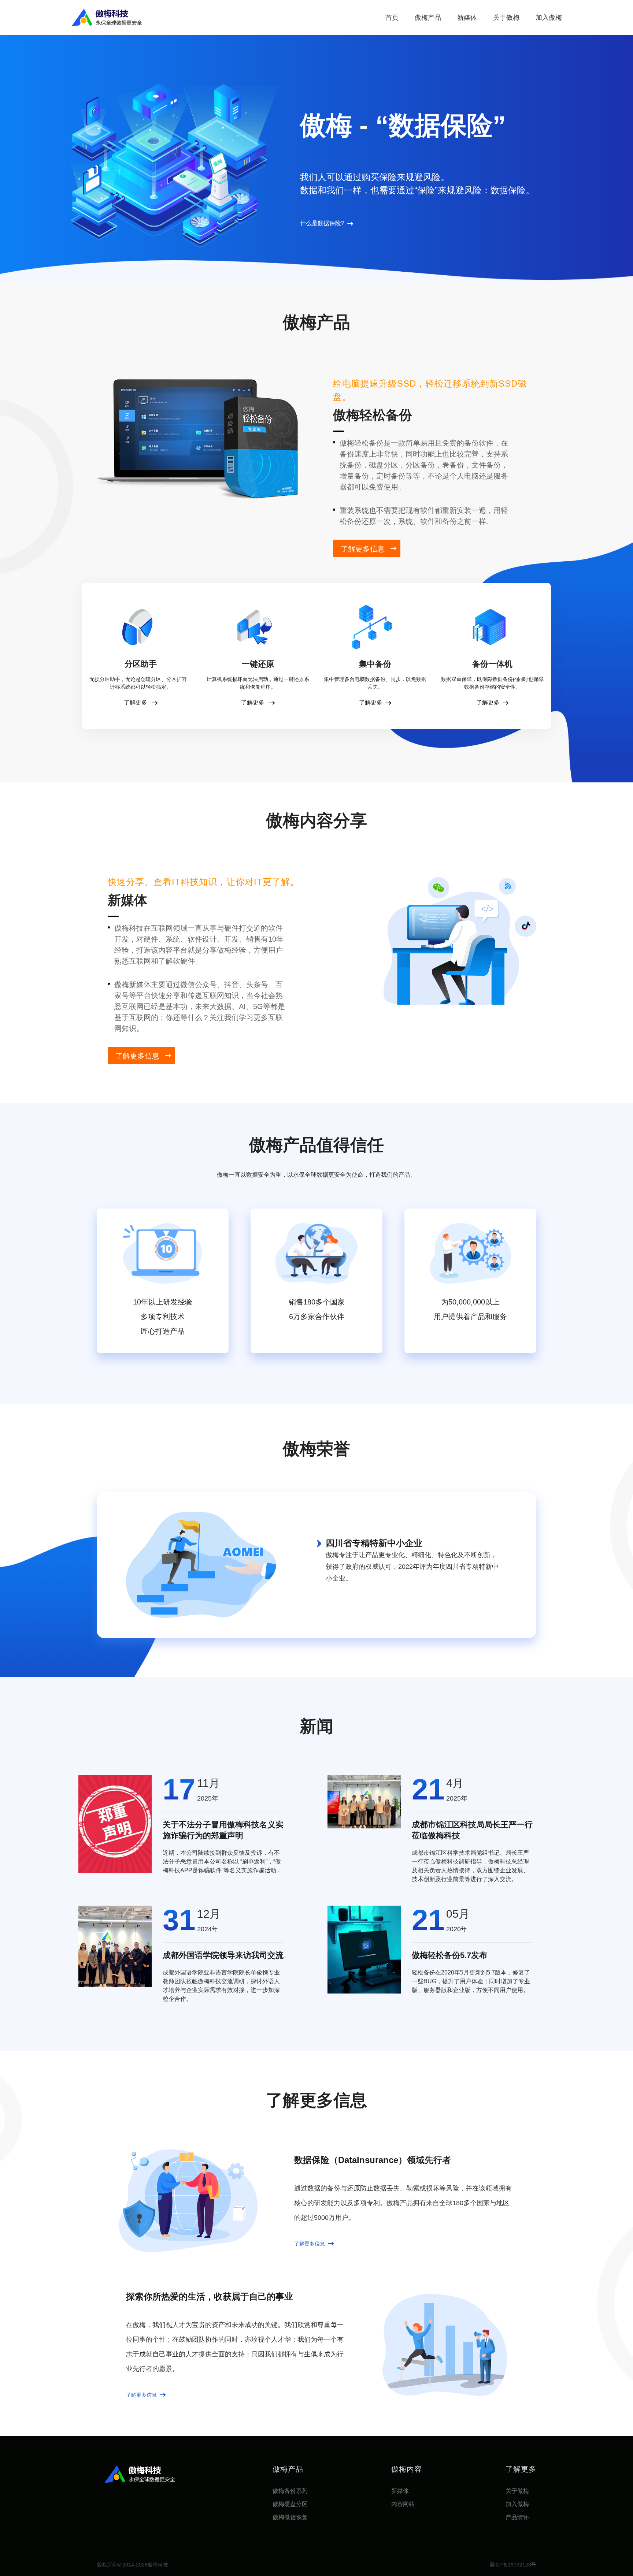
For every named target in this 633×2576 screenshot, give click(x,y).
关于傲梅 (506, 18)
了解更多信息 (363, 549)
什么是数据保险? (322, 223)
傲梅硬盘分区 (290, 2504)
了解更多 (136, 702)
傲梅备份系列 (290, 2491)
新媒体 (467, 18)
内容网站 (403, 2504)
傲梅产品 (428, 18)
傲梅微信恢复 (290, 2517)
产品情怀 (517, 2517)
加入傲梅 (549, 18)
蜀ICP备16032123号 (513, 2565)
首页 (392, 18)
